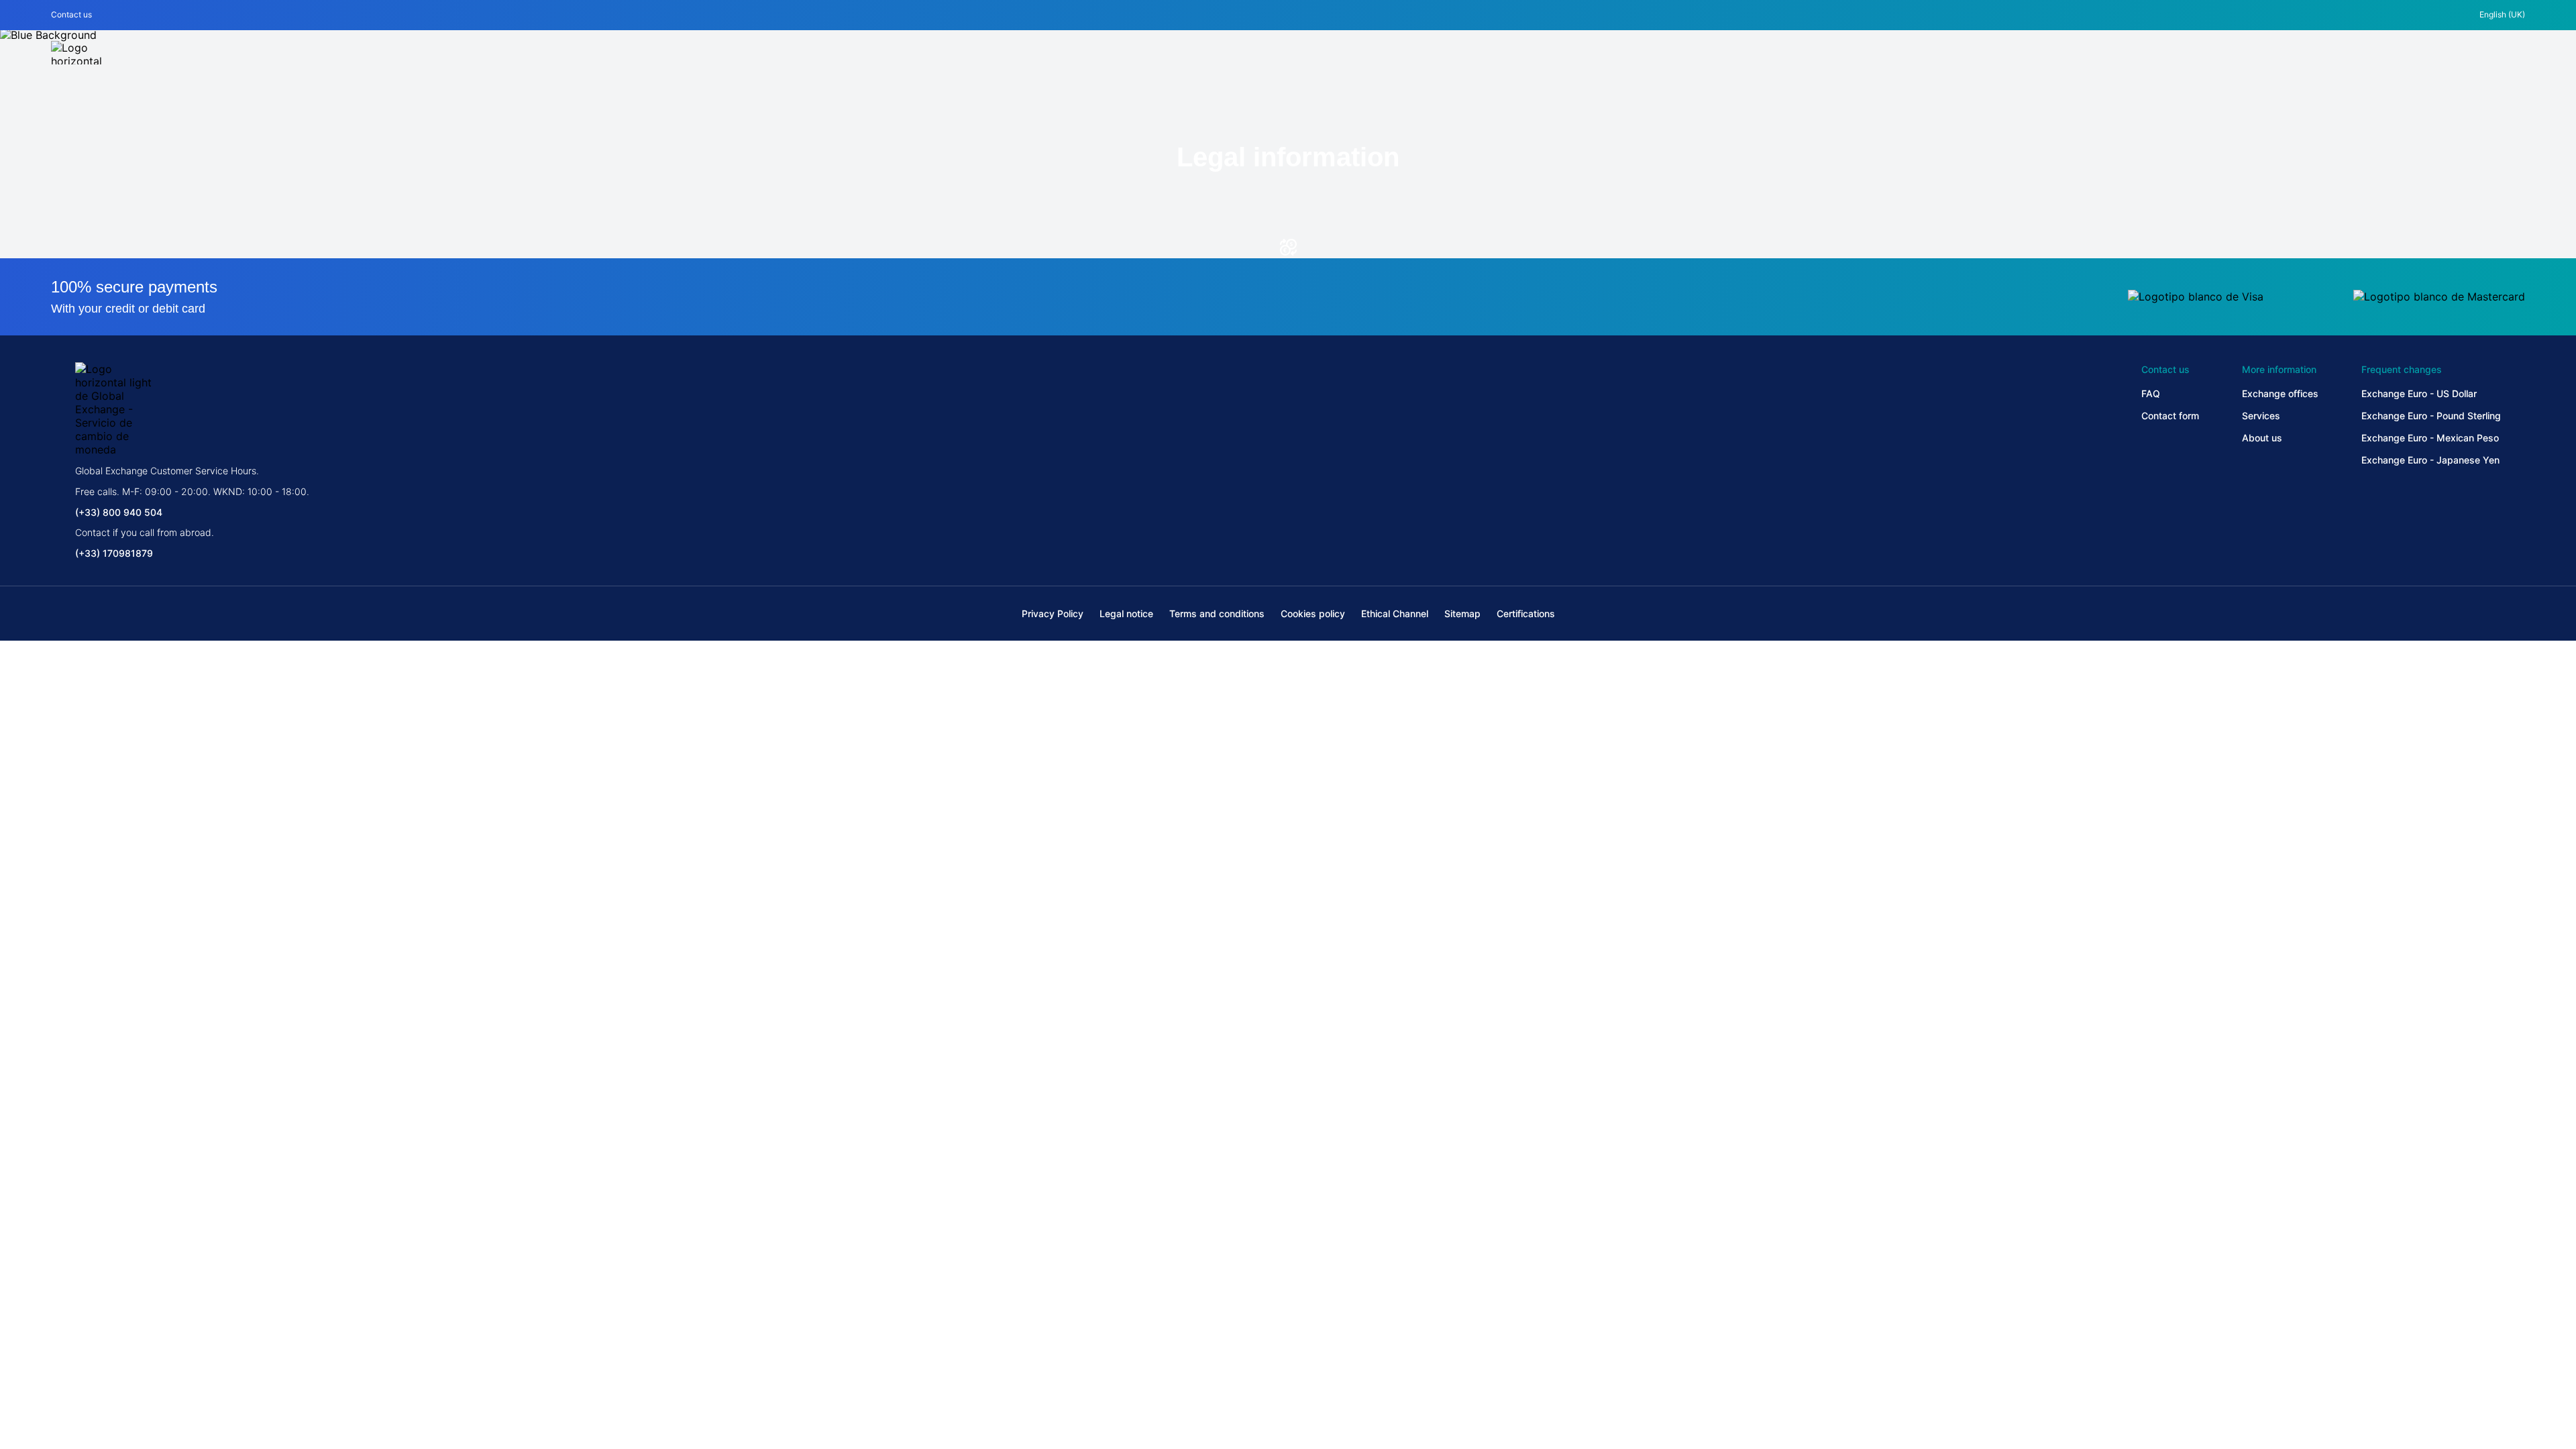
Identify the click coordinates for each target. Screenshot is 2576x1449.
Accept (1864, 1377)
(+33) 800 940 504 (119, 512)
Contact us (71, 14)
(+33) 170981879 (114, 553)
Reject (1288, 1377)
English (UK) (2502, 14)
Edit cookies (712, 1377)
